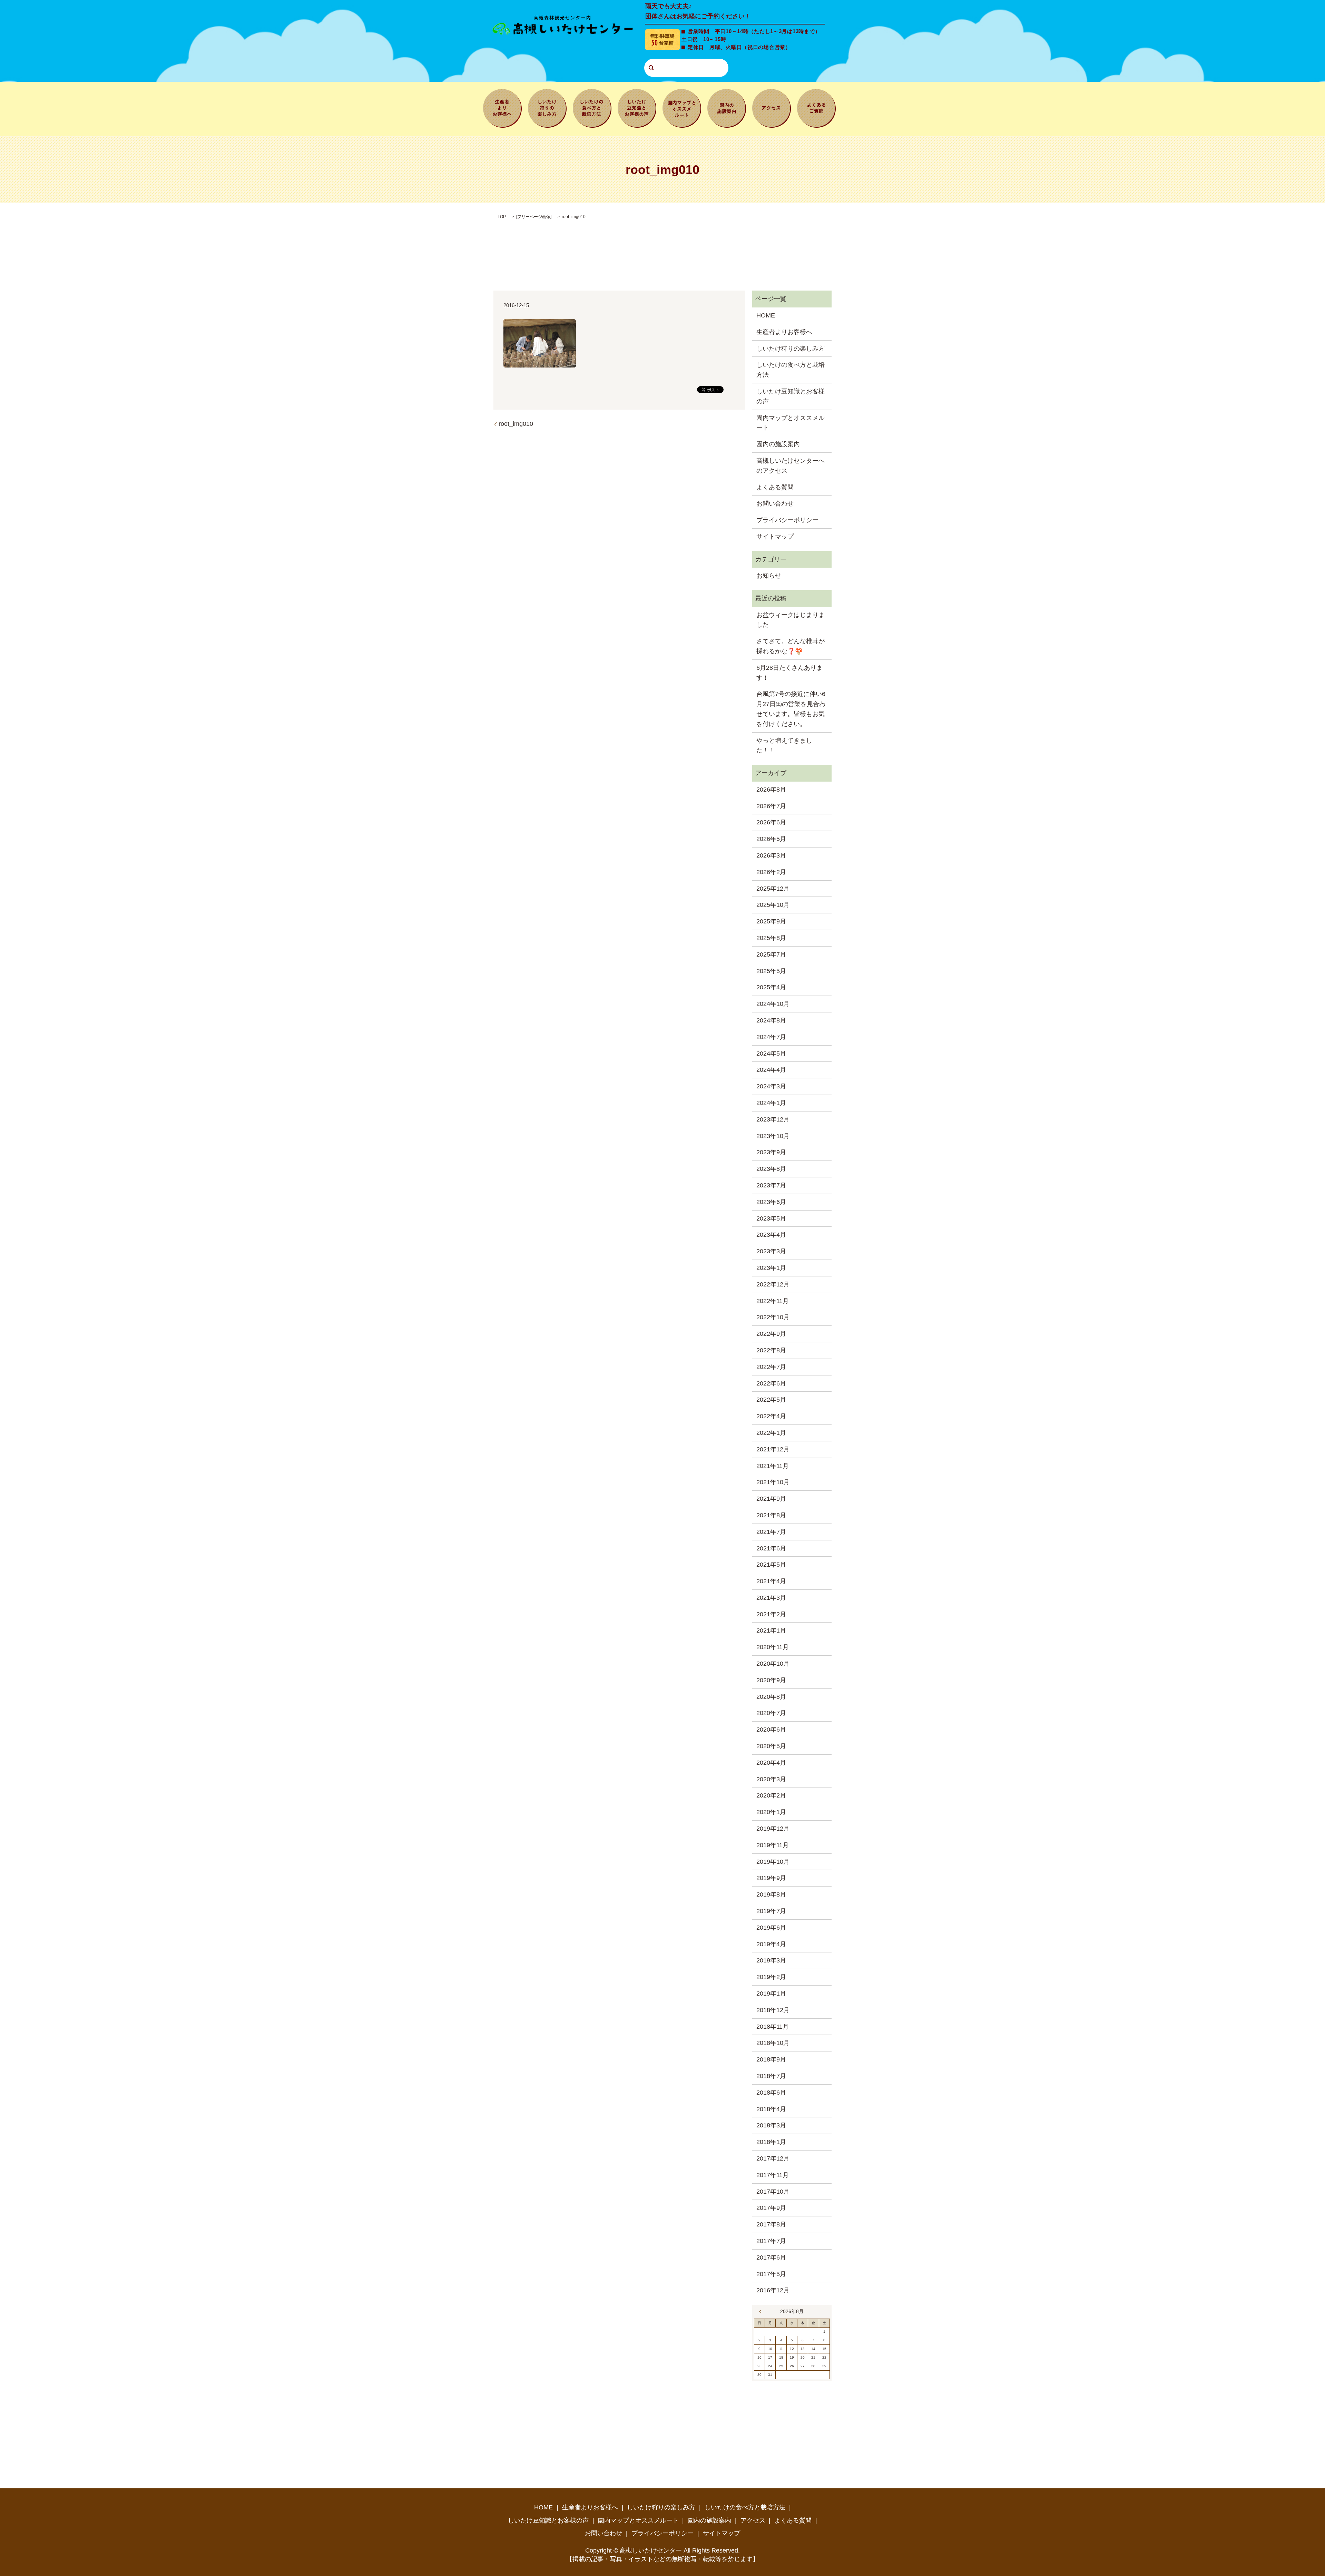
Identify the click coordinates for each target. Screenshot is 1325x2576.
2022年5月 (771, 1400)
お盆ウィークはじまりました (791, 620)
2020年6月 (771, 1730)
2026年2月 (771, 872)
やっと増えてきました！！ (784, 746)
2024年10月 (773, 1004)
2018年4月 (771, 2109)
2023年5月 (771, 1218)
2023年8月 (771, 1169)
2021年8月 (771, 1515)
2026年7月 (771, 806)
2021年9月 (771, 1499)
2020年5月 (771, 1746)
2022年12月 (773, 1284)
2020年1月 (771, 1812)
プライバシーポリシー (787, 520)
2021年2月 (771, 1614)
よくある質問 (816, 107)
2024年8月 (771, 1020)
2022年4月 (771, 1416)
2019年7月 (771, 1911)
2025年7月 (771, 954)
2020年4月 (771, 1763)
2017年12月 (773, 2158)
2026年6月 (771, 822)
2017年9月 (771, 2208)
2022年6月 (771, 1383)
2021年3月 (771, 1598)
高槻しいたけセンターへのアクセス (791, 466)
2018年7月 (771, 2076)
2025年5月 (771, 971)
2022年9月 (771, 1334)
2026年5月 (771, 839)
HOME (766, 315)
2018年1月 (771, 2142)
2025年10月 (773, 905)
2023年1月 (771, 1268)
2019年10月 (773, 1862)
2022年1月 (771, 1433)
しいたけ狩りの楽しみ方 (547, 107)
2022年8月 (771, 1350)
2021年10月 (773, 1482)
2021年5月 (771, 1565)
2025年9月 (771, 921)
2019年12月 (773, 1829)
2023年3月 (771, 1251)
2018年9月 (771, 2059)
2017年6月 (771, 2257)
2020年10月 (773, 1664)
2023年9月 (771, 1152)
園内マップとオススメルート (682, 107)
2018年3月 (771, 2125)
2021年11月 (773, 1466)
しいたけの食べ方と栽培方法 (592, 107)
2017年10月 (773, 2192)
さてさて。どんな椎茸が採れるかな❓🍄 (791, 646)
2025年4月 (771, 987)
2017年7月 (771, 2241)
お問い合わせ (775, 503)
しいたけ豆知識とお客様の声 (637, 107)
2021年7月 (771, 1532)
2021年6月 (771, 1548)
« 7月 (762, 2311)
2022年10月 (773, 1317)
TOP (502, 217)
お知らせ (769, 576)
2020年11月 (773, 1647)
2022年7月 (771, 1367)
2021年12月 (773, 1449)
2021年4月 (771, 1581)
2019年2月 (771, 1977)
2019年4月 (771, 1944)
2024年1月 (771, 1103)
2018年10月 (773, 2043)
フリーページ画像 (534, 217)
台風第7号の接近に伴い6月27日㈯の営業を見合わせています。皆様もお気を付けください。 (791, 709)
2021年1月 (771, 1630)
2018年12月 (773, 2010)
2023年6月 (771, 1202)
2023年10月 (773, 1136)
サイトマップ (775, 537)
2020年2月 (771, 1795)
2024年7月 (771, 1037)
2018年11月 (773, 2027)
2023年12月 (773, 1119)
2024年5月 (771, 1054)
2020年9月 (771, 1680)
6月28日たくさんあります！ (789, 673)
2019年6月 (771, 1928)
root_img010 (516, 424)
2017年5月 (771, 2274)
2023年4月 (771, 1235)
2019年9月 (771, 1878)
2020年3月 (771, 1779)
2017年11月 (773, 2175)
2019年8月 (771, 1894)
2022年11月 (773, 1301)
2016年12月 (773, 2290)
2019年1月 (771, 1994)
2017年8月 (771, 2224)
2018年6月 (771, 2093)
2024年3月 (771, 1086)
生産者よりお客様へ (502, 107)
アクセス (772, 107)
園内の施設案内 (727, 107)
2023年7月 (771, 1185)
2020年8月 (771, 1697)
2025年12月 (773, 889)
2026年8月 (771, 790)
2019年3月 (771, 1960)
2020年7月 (771, 1713)
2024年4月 (771, 1070)
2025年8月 (771, 938)
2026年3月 (771, 855)
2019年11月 (773, 1845)
